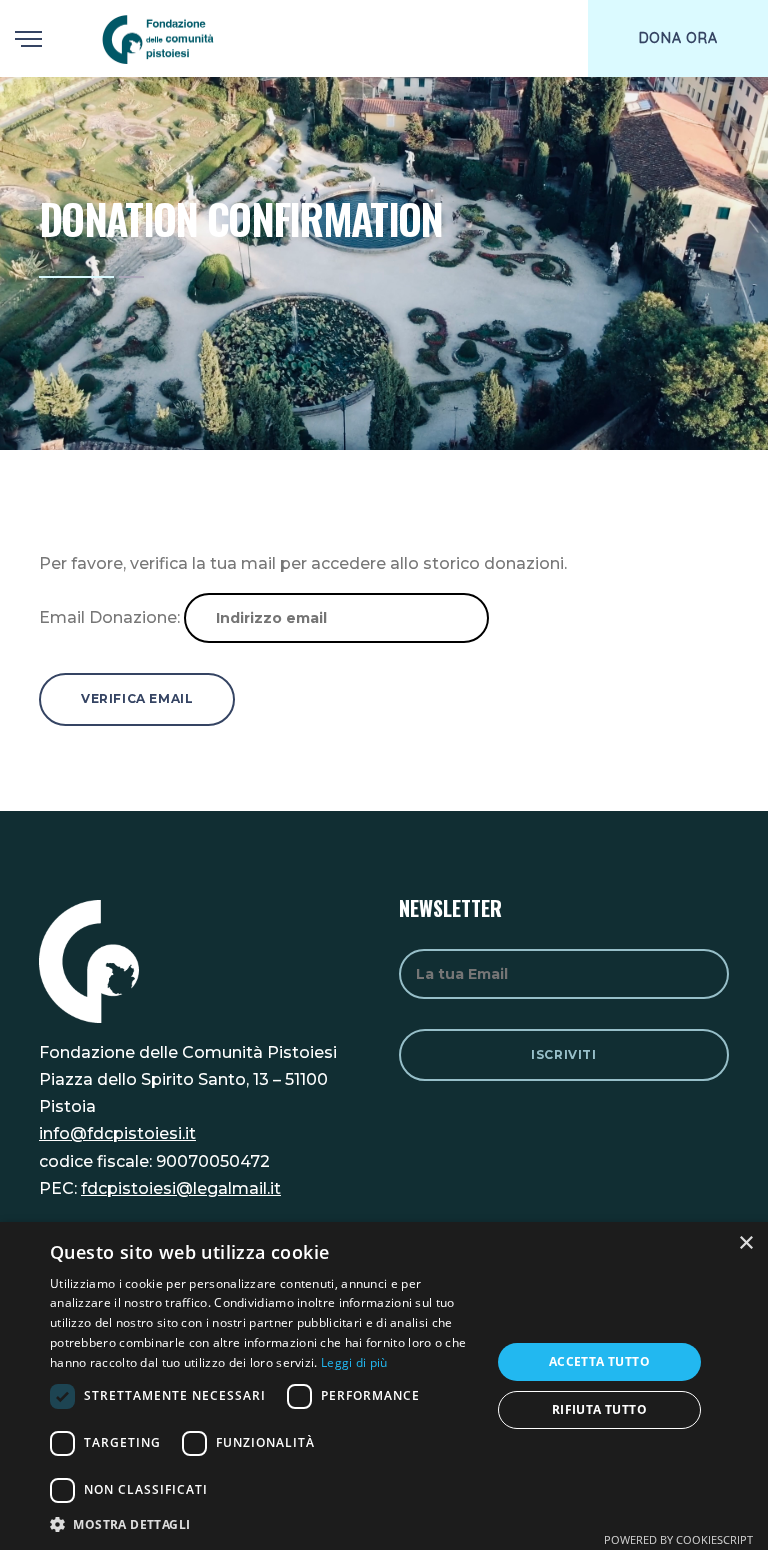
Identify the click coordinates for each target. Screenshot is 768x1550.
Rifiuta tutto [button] (599, 1409)
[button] (264, 1524)
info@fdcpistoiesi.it (117, 1133)
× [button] (745, 1243)
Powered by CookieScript (678, 1539)
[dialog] (384, 1386)
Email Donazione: (109, 617)
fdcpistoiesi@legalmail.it (181, 1188)
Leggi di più (354, 1362)
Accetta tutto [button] (599, 1361)
